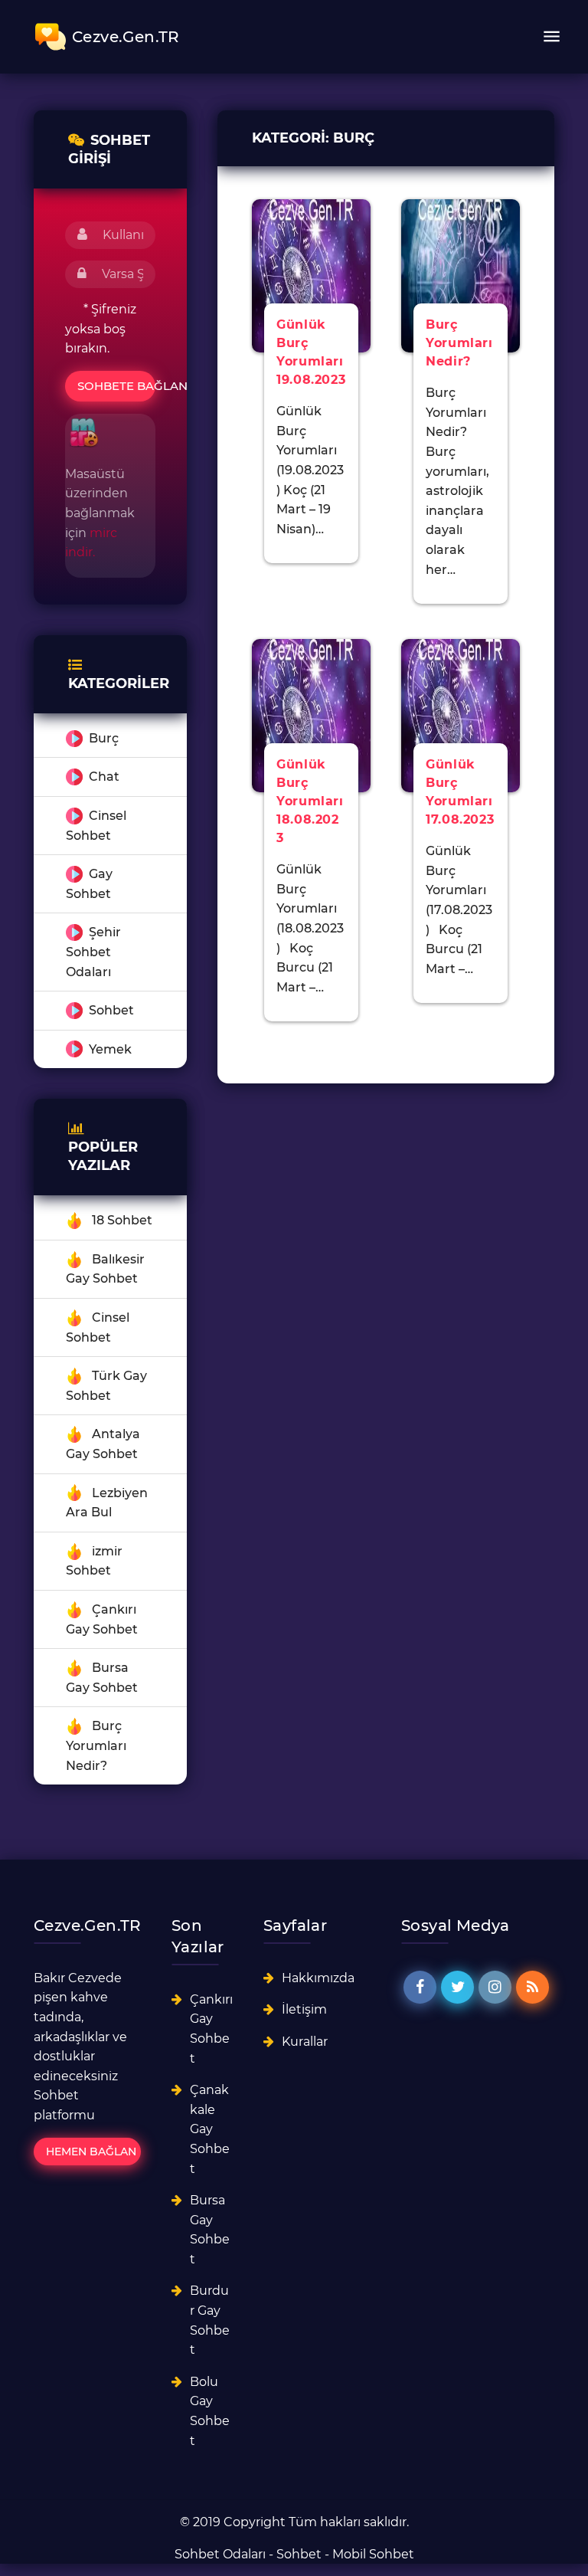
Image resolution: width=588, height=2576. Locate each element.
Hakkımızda (318, 1978)
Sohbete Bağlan (116, 386)
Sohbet (111, 1010)
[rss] (532, 1987)
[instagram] (495, 1987)
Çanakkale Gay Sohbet (210, 2129)
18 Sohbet (122, 1220)
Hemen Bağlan (91, 2152)
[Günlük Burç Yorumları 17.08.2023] (461, 714)
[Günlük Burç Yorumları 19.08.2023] (311, 275)
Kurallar (305, 2042)
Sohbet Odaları (220, 2554)
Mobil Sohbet (373, 2554)
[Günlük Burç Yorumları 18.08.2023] (311, 714)
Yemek (110, 1049)
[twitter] (457, 1987)
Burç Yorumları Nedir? (96, 1745)
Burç (104, 738)
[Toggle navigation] (551, 37)
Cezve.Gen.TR (126, 37)
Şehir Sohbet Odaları (93, 952)
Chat (104, 777)
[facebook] (420, 1987)
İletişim (304, 2009)
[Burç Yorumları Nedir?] (461, 275)
